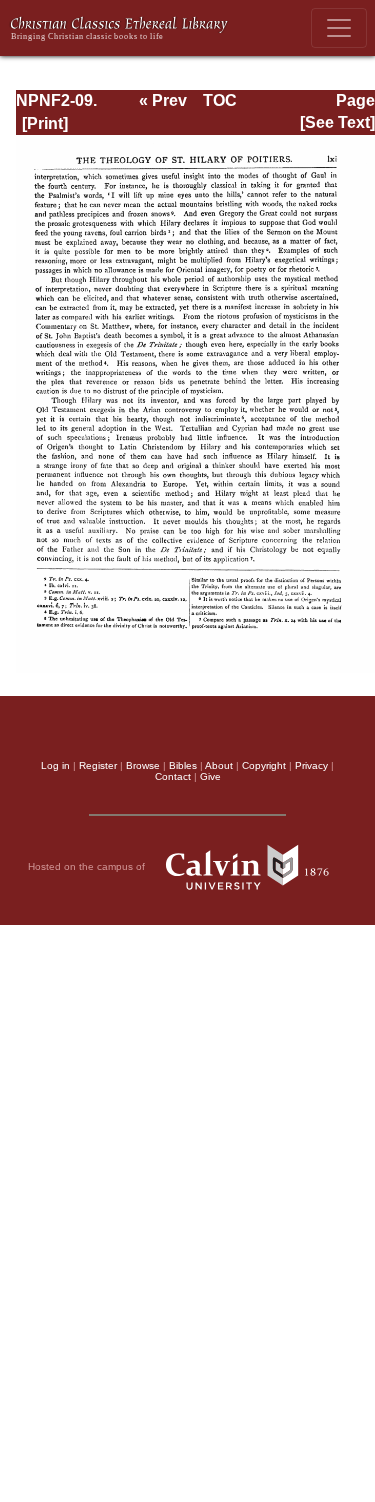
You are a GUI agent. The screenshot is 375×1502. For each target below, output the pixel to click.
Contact (173, 776)
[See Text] (337, 122)
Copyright (264, 765)
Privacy (311, 765)
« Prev (163, 100)
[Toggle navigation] (339, 28)
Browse (143, 765)
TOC (220, 100)
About (219, 765)
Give (210, 776)
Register (98, 765)
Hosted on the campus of (88, 865)
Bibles (183, 765)
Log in (55, 765)
